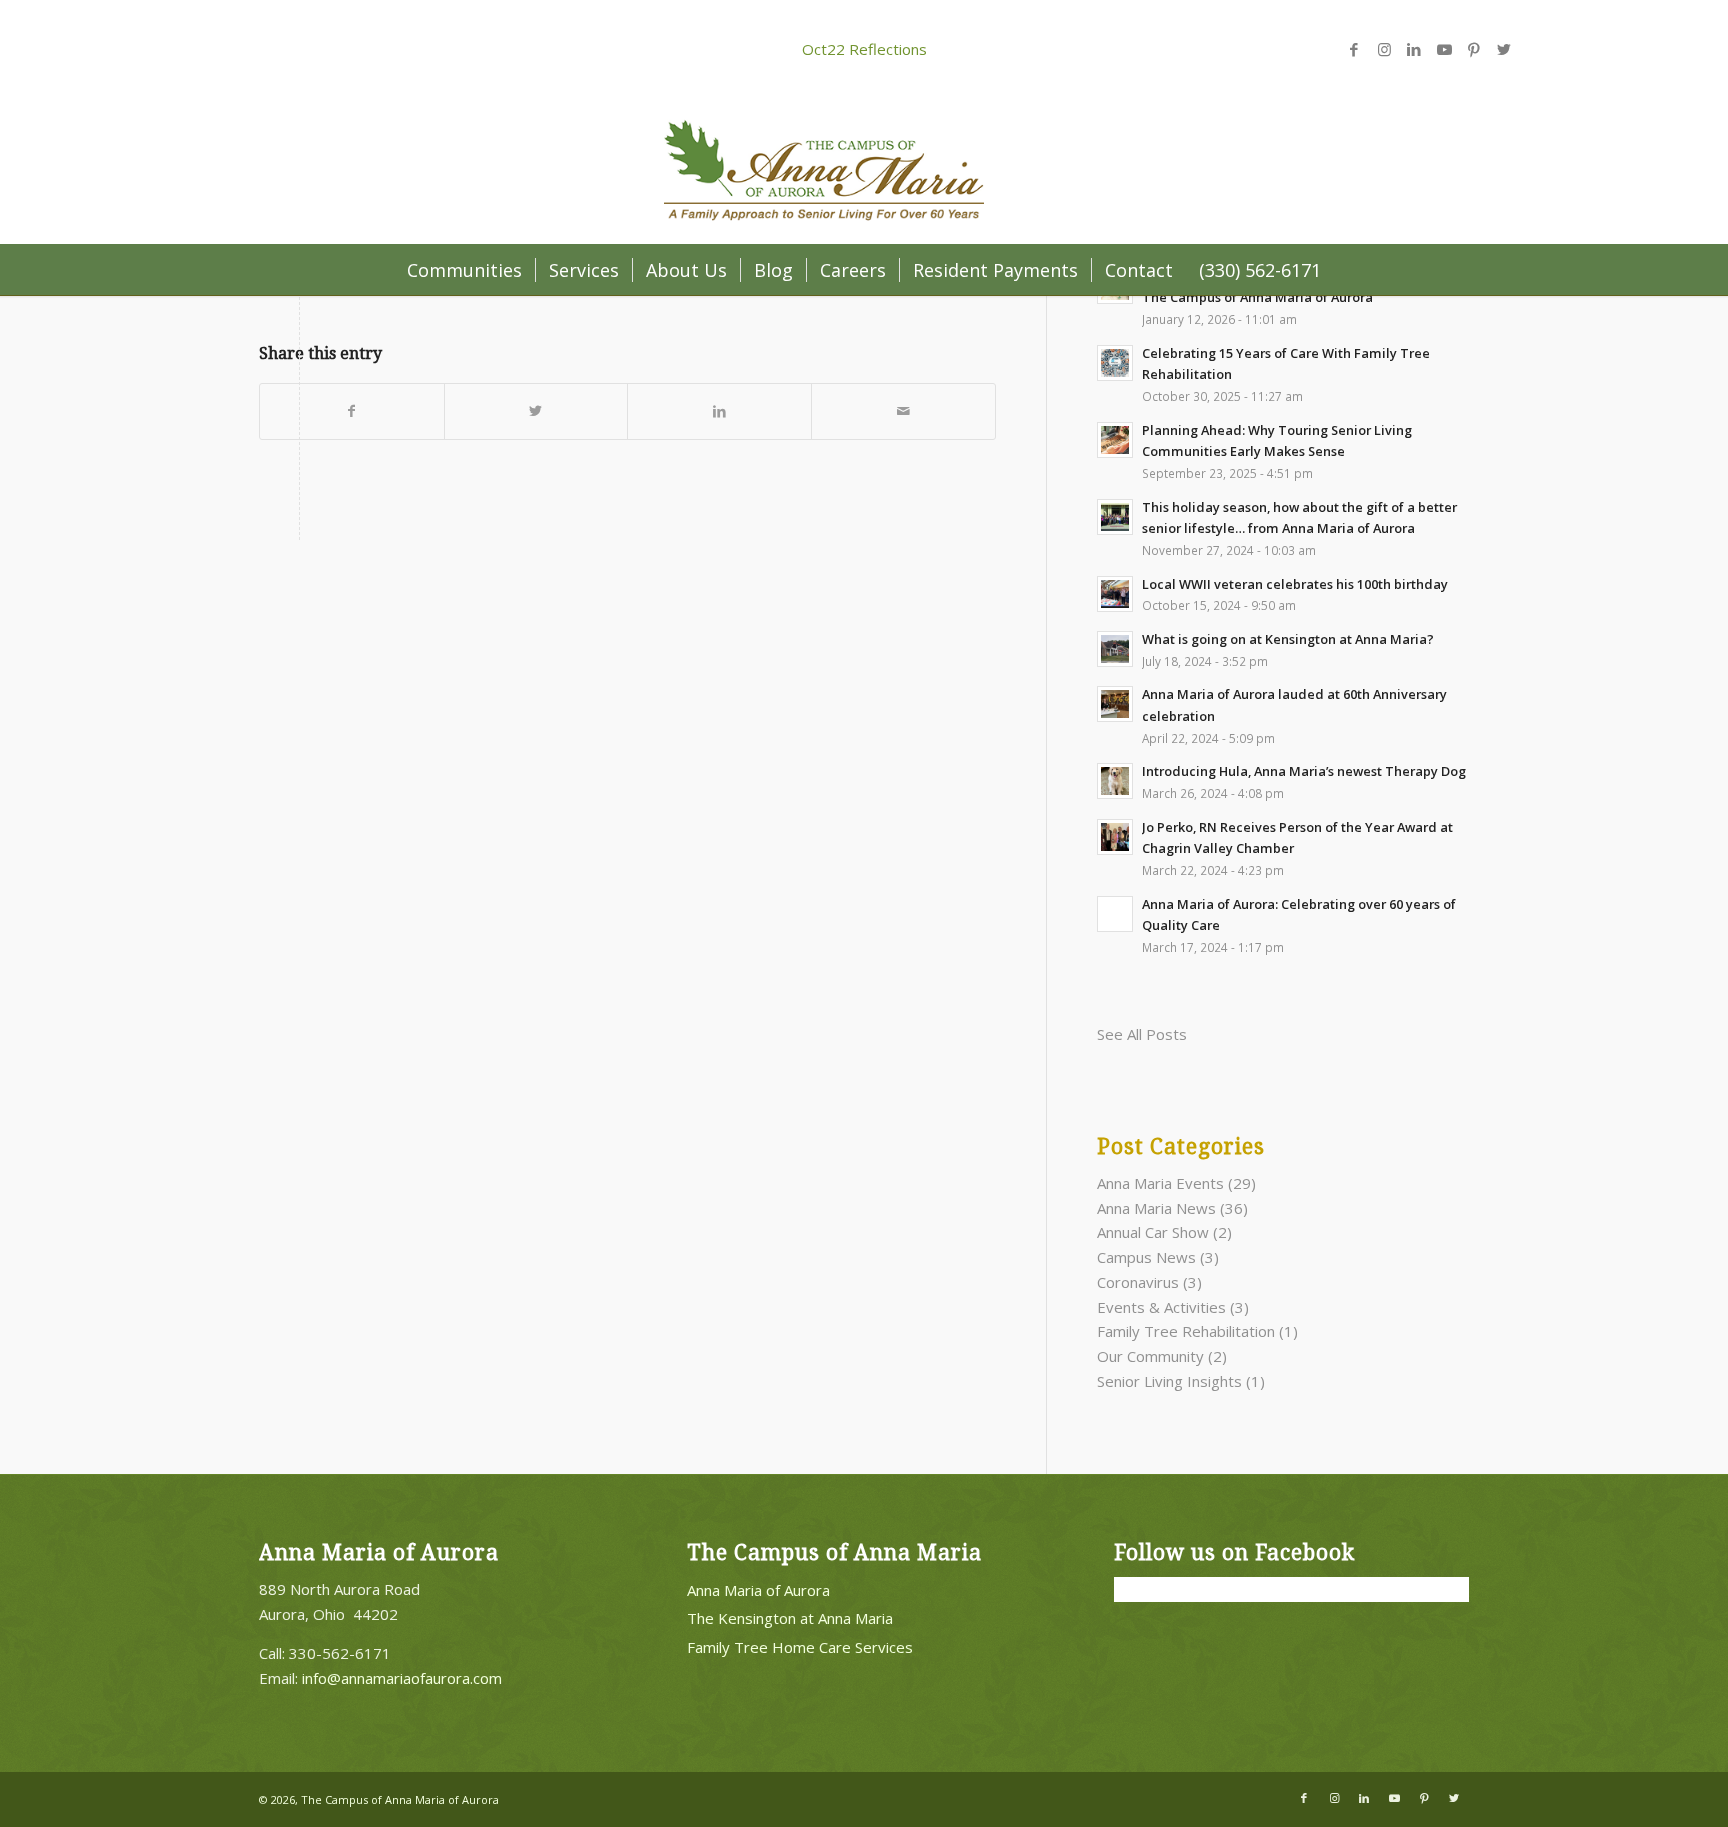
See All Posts (1142, 1034)
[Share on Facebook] (352, 411)
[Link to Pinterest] (1474, 49)
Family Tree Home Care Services (800, 1647)
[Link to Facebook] (1354, 49)
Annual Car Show (1153, 1232)
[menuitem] (464, 270)
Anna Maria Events (1160, 1183)
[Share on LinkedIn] (719, 411)
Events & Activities (1161, 1307)
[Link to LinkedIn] (1414, 49)
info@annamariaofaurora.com (402, 1678)
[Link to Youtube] (1444, 49)
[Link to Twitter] (1504, 49)
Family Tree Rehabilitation (1186, 1331)
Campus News (1146, 1257)
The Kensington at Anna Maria (790, 1618)
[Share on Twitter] (536, 411)
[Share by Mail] (903, 411)
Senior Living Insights (1169, 1381)
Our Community (1150, 1356)
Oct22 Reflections (864, 49)
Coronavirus (1138, 1282)
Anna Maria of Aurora (758, 1590)
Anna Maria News (1156, 1208)
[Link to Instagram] (1384, 49)
